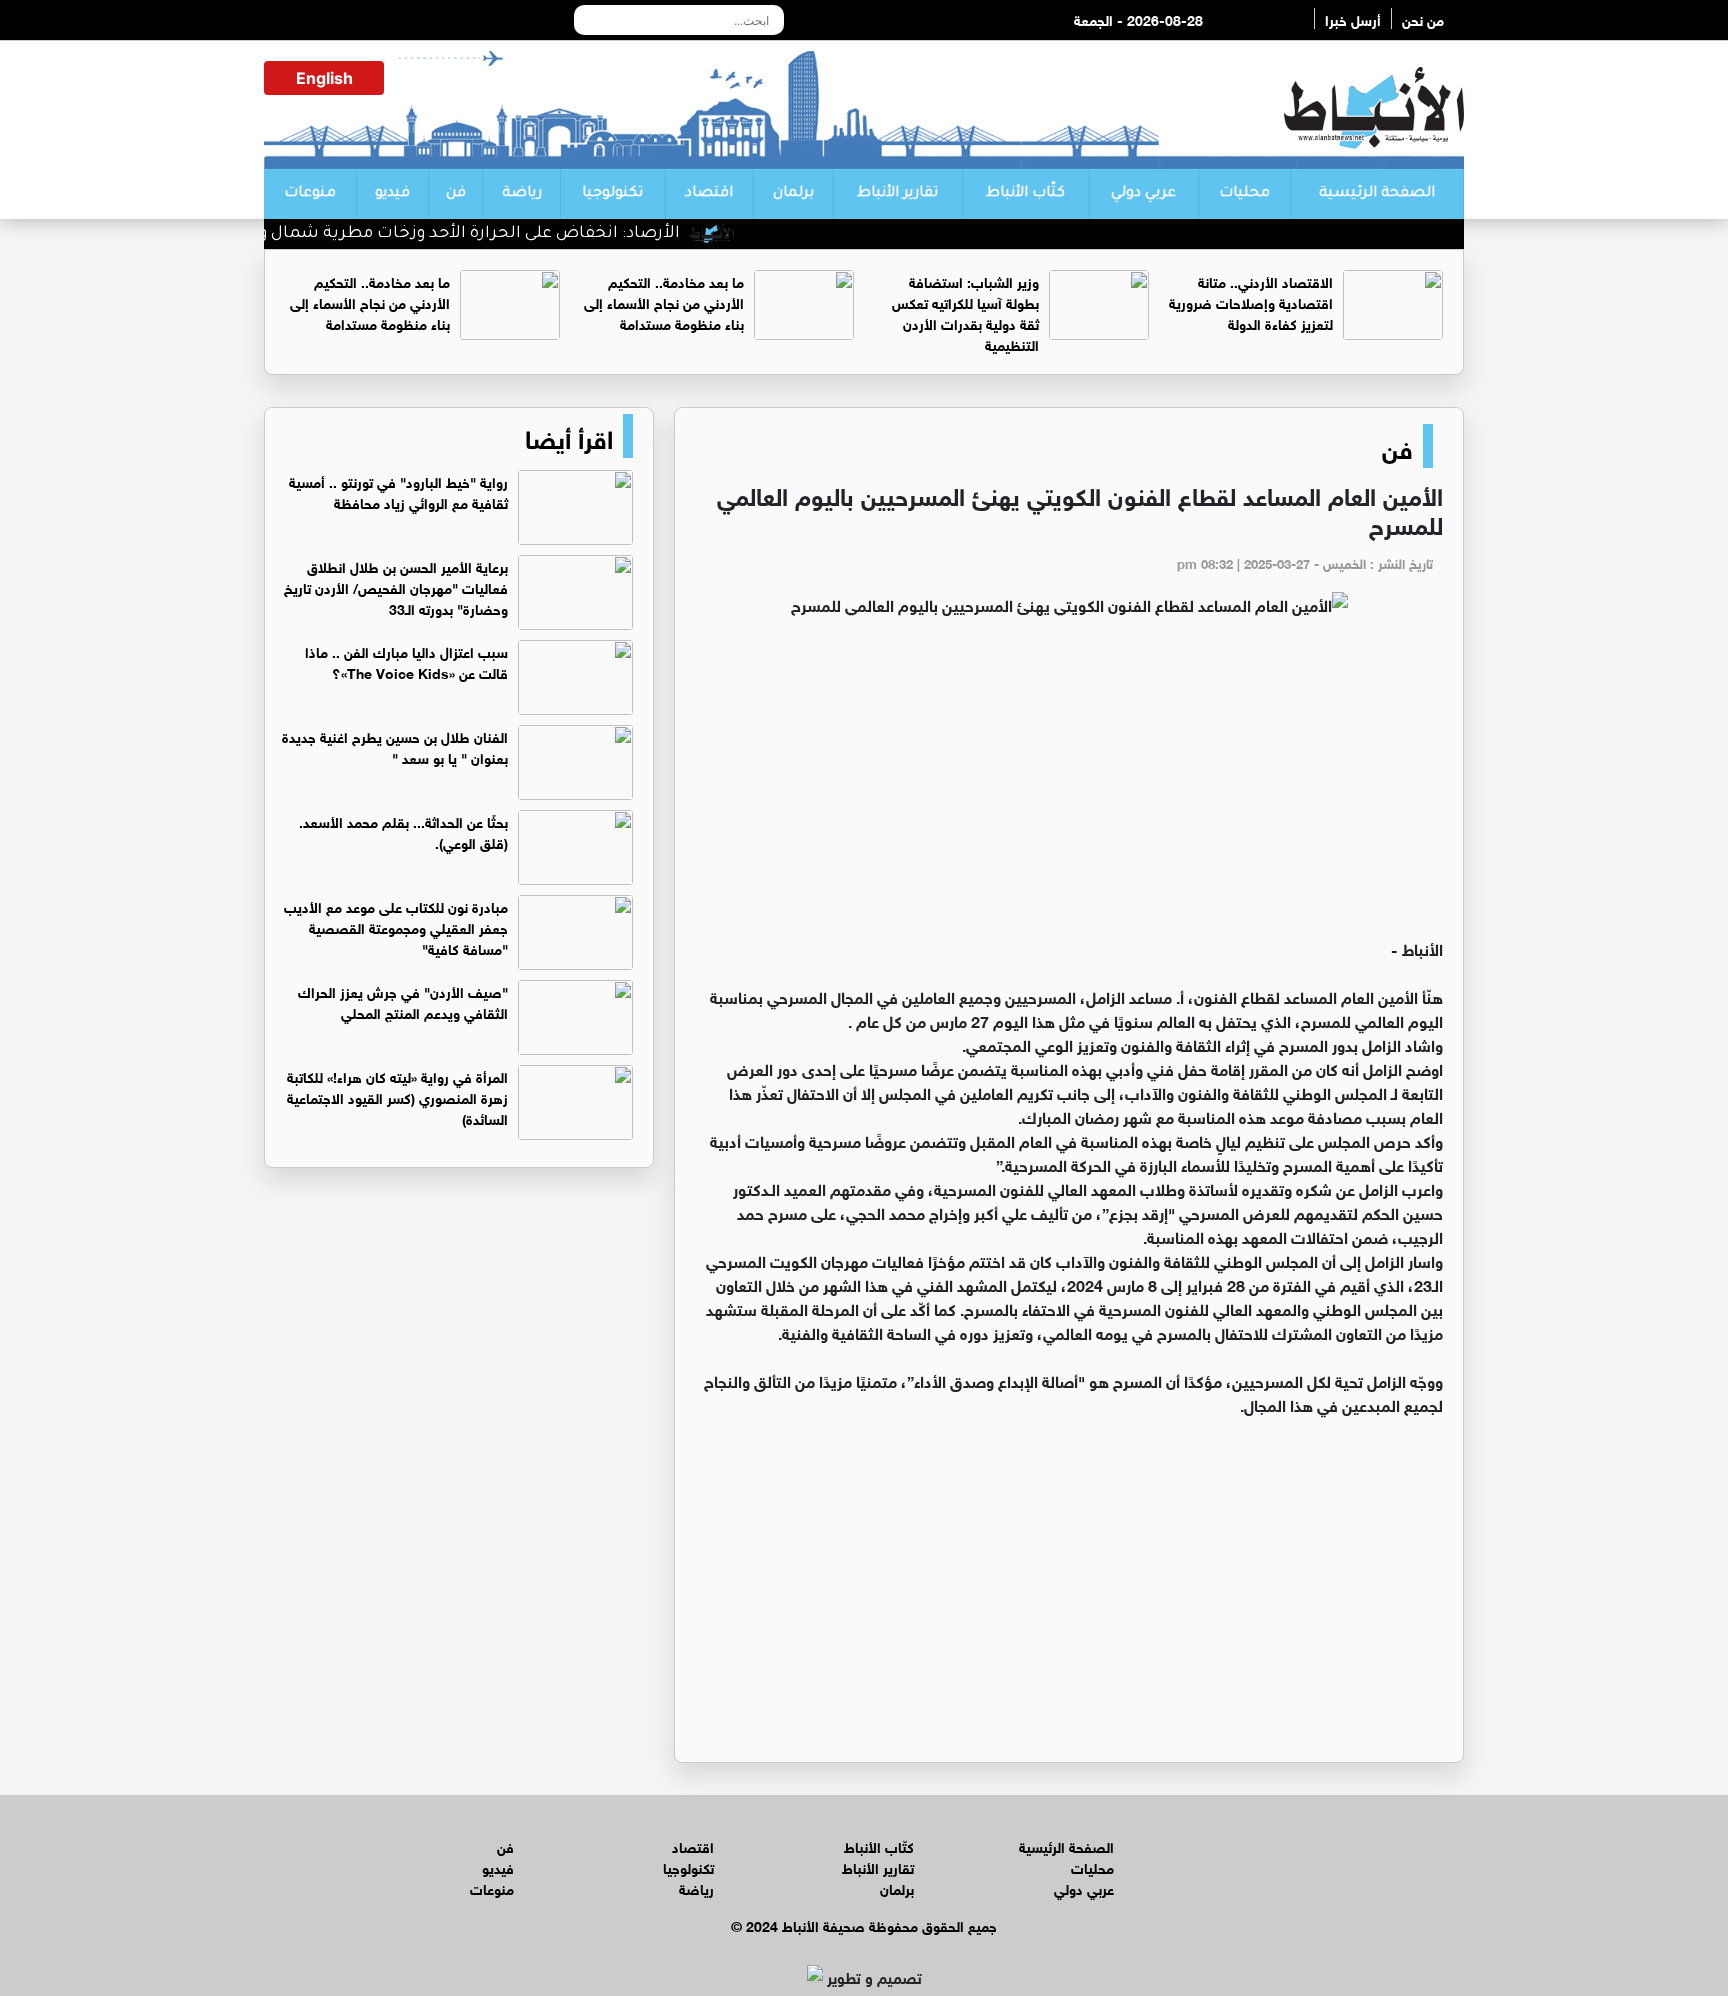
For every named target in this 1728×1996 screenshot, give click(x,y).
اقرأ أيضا (569, 436)
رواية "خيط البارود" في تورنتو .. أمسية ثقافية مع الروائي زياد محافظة (398, 491)
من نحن (1423, 18)
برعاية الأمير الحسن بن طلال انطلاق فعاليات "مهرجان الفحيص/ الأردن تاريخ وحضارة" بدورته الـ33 (396, 586)
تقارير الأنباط (897, 194)
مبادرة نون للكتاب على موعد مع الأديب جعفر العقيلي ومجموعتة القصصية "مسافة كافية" (396, 926)
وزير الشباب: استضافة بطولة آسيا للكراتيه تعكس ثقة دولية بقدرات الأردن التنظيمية (965, 312)
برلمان (793, 194)
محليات (1244, 194)
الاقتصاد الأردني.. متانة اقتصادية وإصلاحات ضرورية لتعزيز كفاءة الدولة (1251, 301)
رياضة (522, 194)
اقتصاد (709, 194)
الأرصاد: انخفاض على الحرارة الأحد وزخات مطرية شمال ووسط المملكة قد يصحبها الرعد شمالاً (364, 234)
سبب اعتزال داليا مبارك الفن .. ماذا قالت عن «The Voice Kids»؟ (406, 661)
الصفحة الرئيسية (1377, 194)
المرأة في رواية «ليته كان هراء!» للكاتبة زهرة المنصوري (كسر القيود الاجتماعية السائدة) (397, 1096)
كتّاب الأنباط (1025, 194)
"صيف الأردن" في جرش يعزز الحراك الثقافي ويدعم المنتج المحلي (403, 1001)
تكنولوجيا (612, 194)
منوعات (310, 194)
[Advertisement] (1069, 786)
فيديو (392, 194)
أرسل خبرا (1353, 18)
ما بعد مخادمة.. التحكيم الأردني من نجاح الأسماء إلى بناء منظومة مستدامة (664, 301)
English (324, 78)
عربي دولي (1143, 194)
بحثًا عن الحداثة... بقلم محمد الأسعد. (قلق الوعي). (403, 831)
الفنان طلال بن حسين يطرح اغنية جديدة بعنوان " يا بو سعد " (395, 746)
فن (456, 194)
